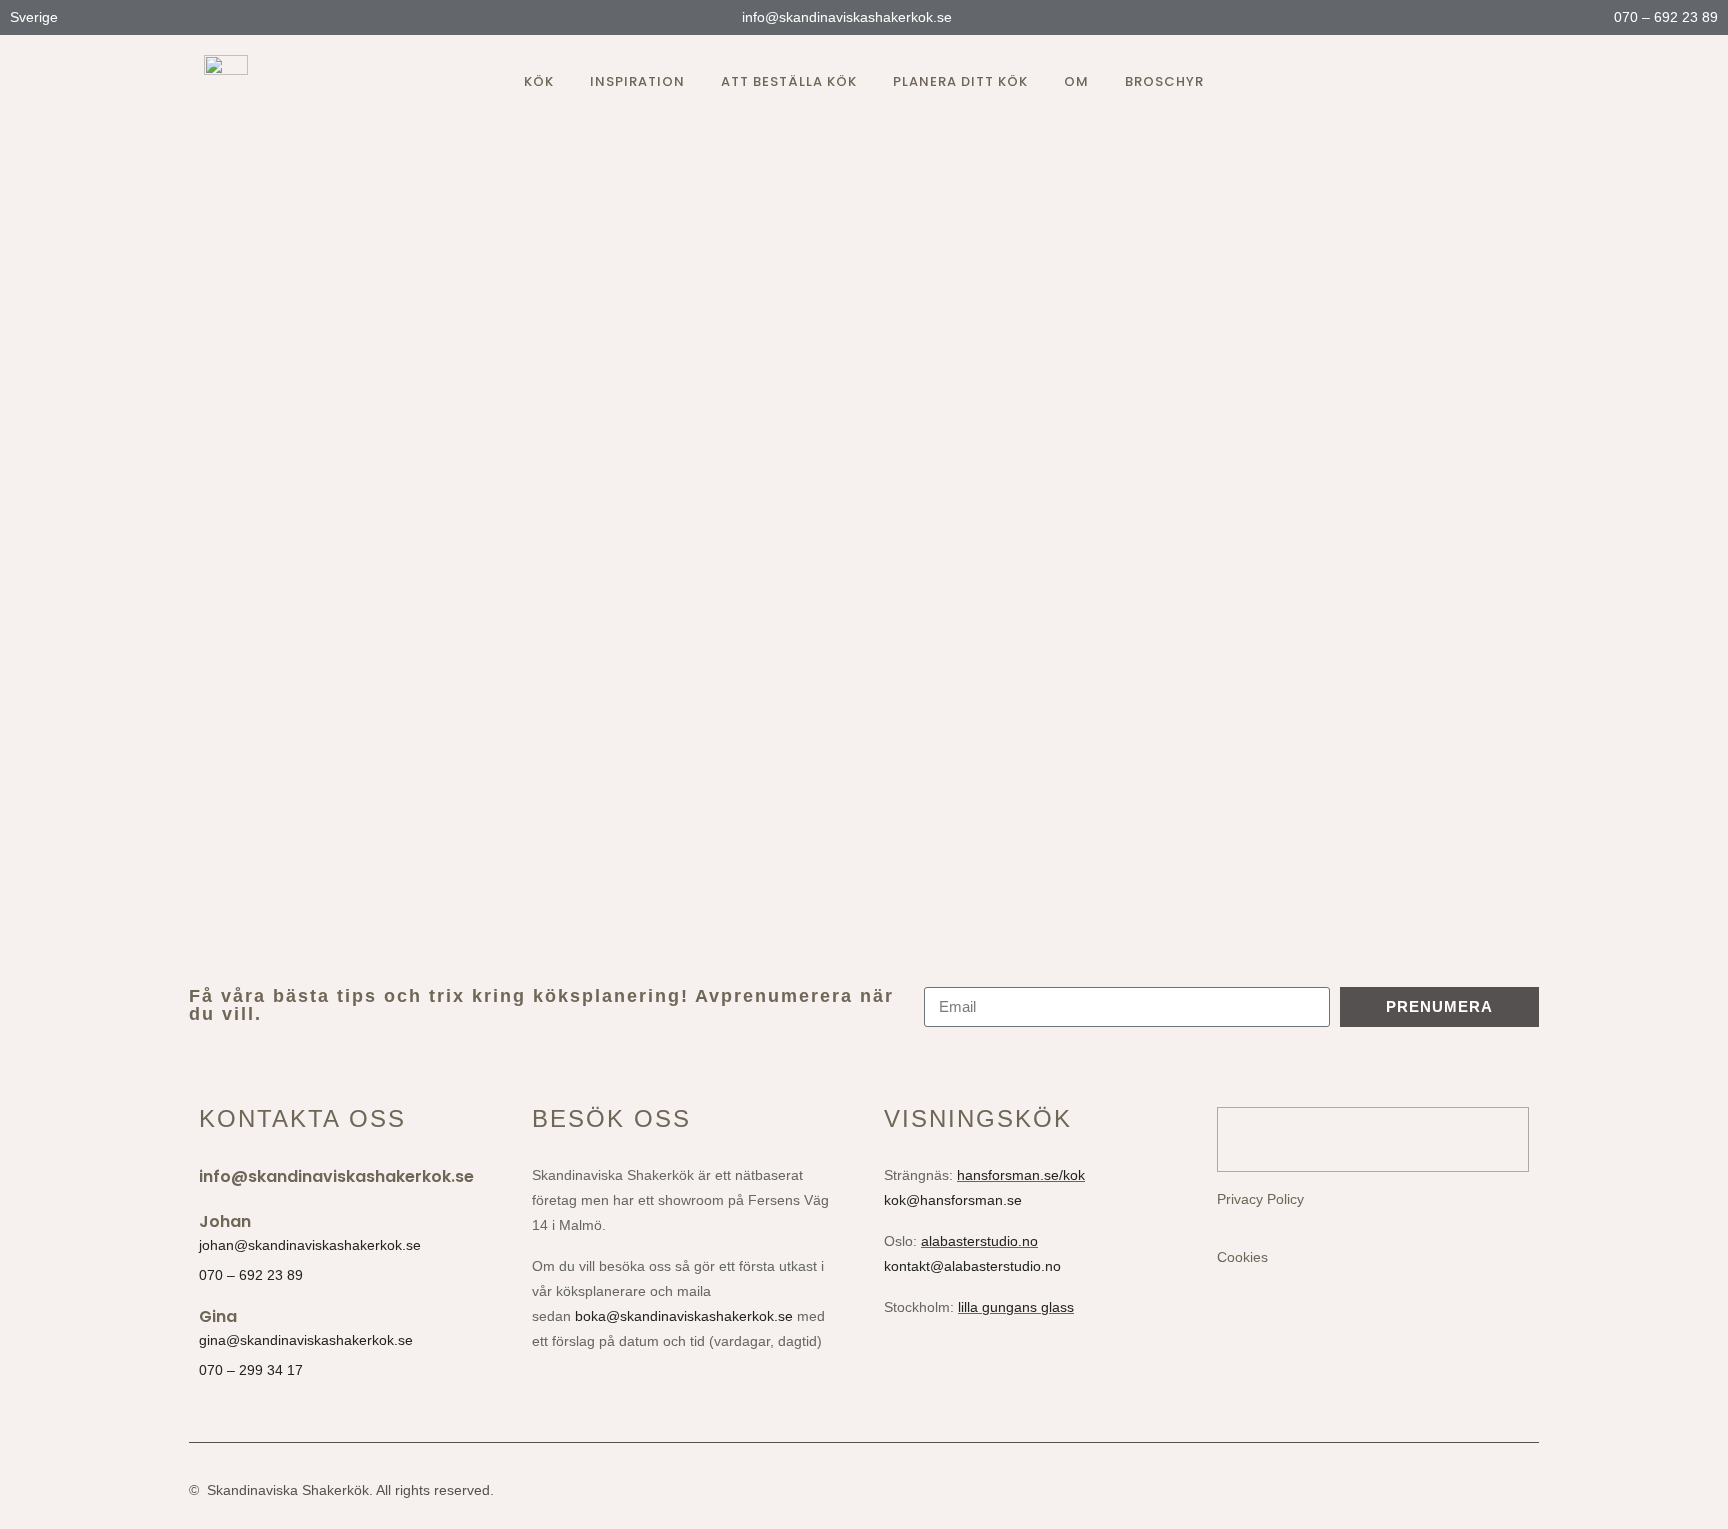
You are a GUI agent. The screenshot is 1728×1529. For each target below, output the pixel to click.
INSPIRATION (637, 81)
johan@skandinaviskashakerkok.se (310, 1245)
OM (1076, 81)
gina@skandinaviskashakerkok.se (306, 1340)
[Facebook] (1480, 82)
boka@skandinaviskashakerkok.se (684, 1316)
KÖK (539, 81)
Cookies (1242, 1257)
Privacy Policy (1260, 1199)
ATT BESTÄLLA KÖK (789, 81)
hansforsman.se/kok (1021, 1175)
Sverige (36, 17)
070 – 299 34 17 (251, 1370)
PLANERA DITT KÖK (960, 81)
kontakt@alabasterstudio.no (972, 1266)
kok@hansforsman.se (953, 1200)
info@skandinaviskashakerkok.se (845, 17)
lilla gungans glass (1016, 1307)
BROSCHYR (1164, 81)
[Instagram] (1444, 82)
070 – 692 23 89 (1664, 17)
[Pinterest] (1516, 82)
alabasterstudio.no (979, 1241)
